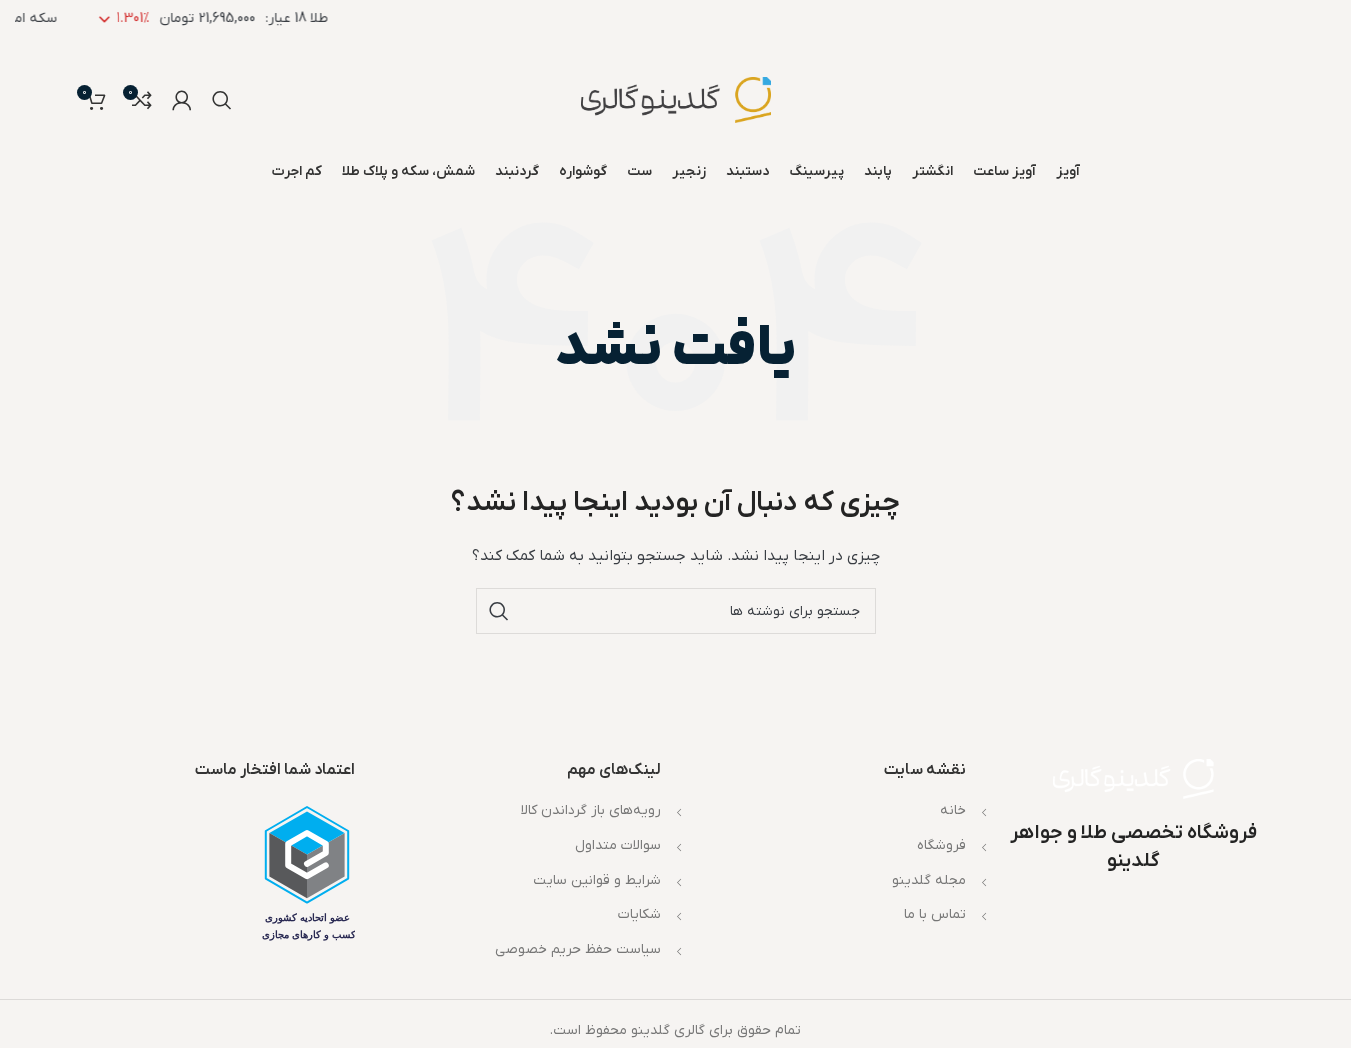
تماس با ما (935, 914)
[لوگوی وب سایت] (676, 99)
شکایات (639, 914)
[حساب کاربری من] (182, 100)
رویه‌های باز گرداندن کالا (591, 810)
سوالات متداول (618, 845)
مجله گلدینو (929, 880)
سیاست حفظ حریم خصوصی (578, 949)
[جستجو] (222, 100)
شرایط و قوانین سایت (597, 880)
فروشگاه (941, 845)
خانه (953, 810)
